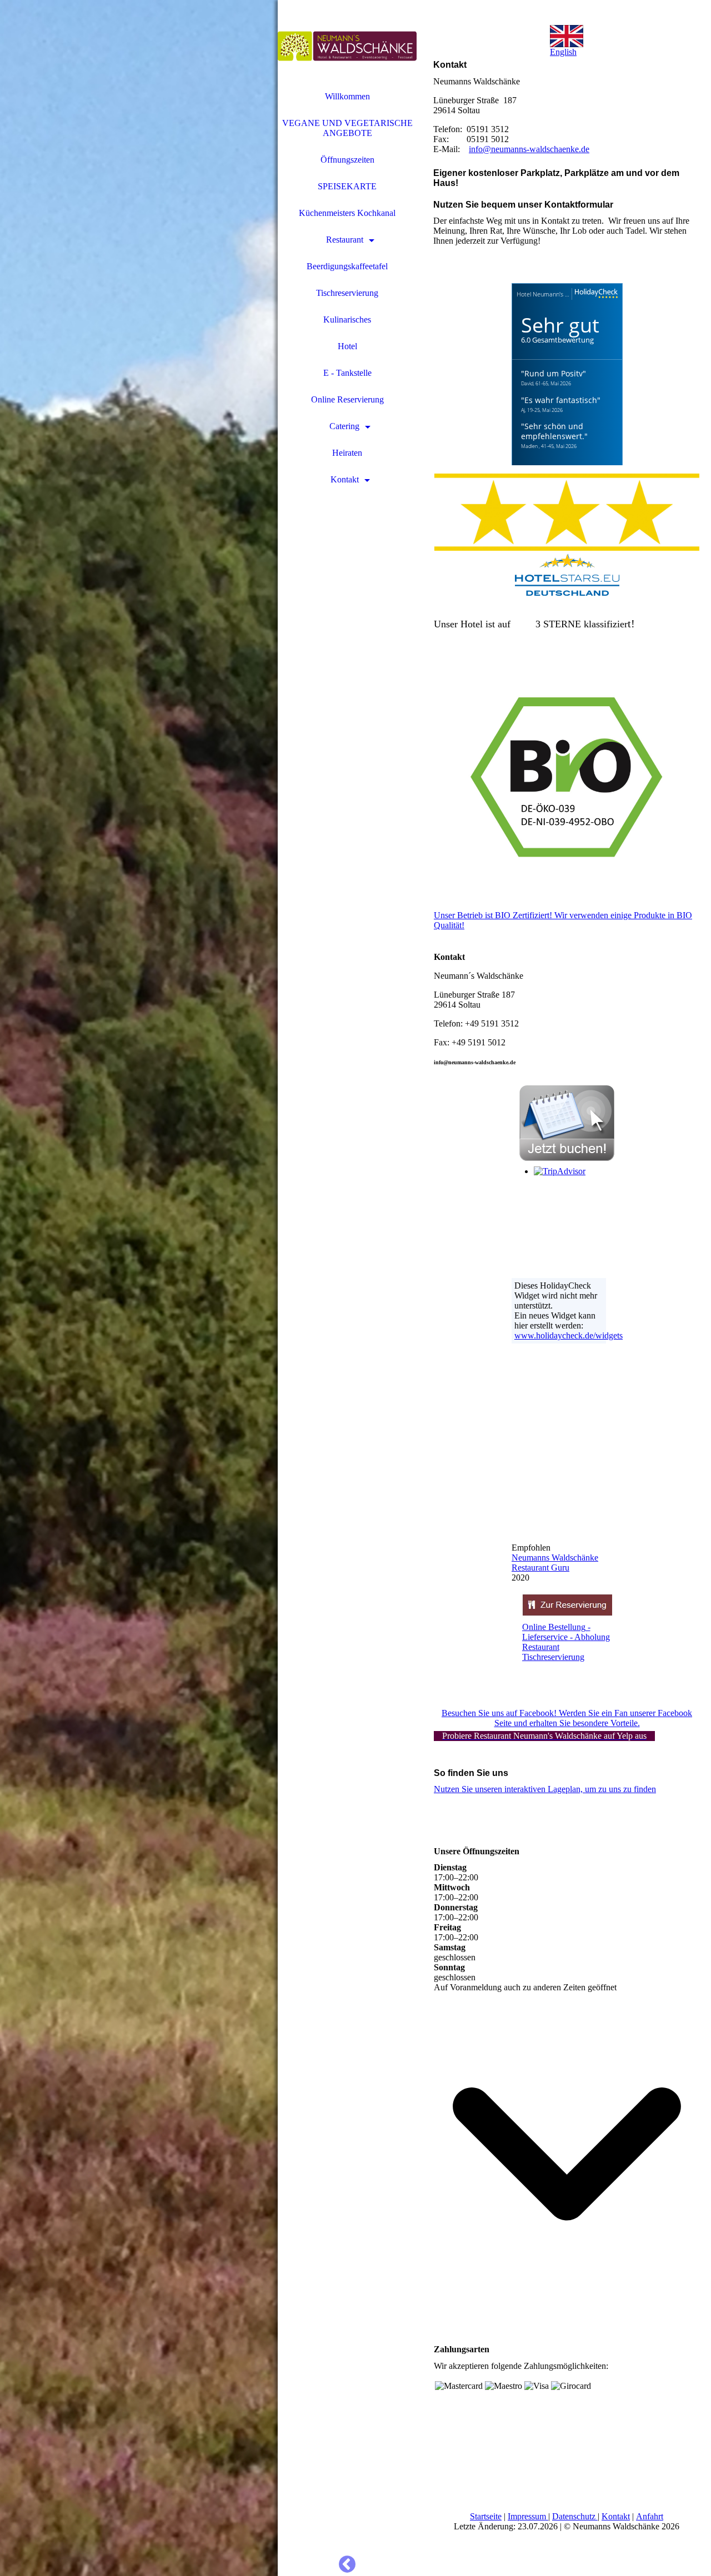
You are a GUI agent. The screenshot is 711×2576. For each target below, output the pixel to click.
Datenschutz (574, 2516)
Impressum (527, 2516)
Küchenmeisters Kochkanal (347, 213)
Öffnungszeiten (347, 160)
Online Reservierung (347, 399)
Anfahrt (650, 2516)
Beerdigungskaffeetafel (347, 266)
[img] (139, 1288)
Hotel (347, 346)
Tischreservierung (347, 293)
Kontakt (345, 479)
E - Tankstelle (347, 373)
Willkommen (347, 96)
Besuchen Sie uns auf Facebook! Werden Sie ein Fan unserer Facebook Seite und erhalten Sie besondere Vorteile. (567, 1718)
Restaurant (345, 240)
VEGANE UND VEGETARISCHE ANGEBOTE (347, 128)
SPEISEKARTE (347, 186)
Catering (344, 426)
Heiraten (347, 453)
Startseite (486, 2516)
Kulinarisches (347, 320)
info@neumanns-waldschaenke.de (529, 149)
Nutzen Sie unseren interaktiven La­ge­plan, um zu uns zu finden (545, 1789)
